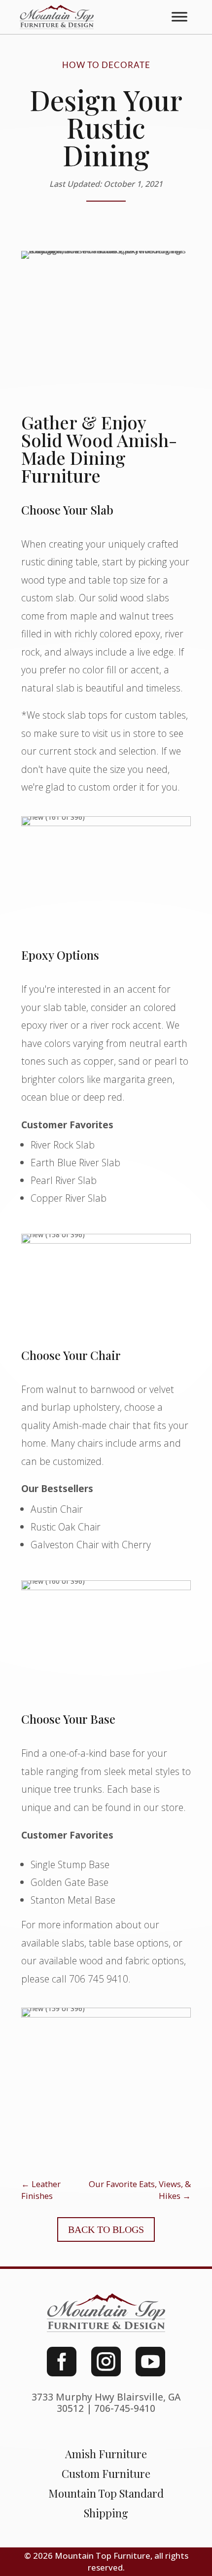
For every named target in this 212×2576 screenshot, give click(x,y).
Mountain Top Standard (106, 2493)
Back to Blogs (106, 2229)
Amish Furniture (106, 2454)
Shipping (106, 2513)
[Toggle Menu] (179, 17)
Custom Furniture (106, 2473)
